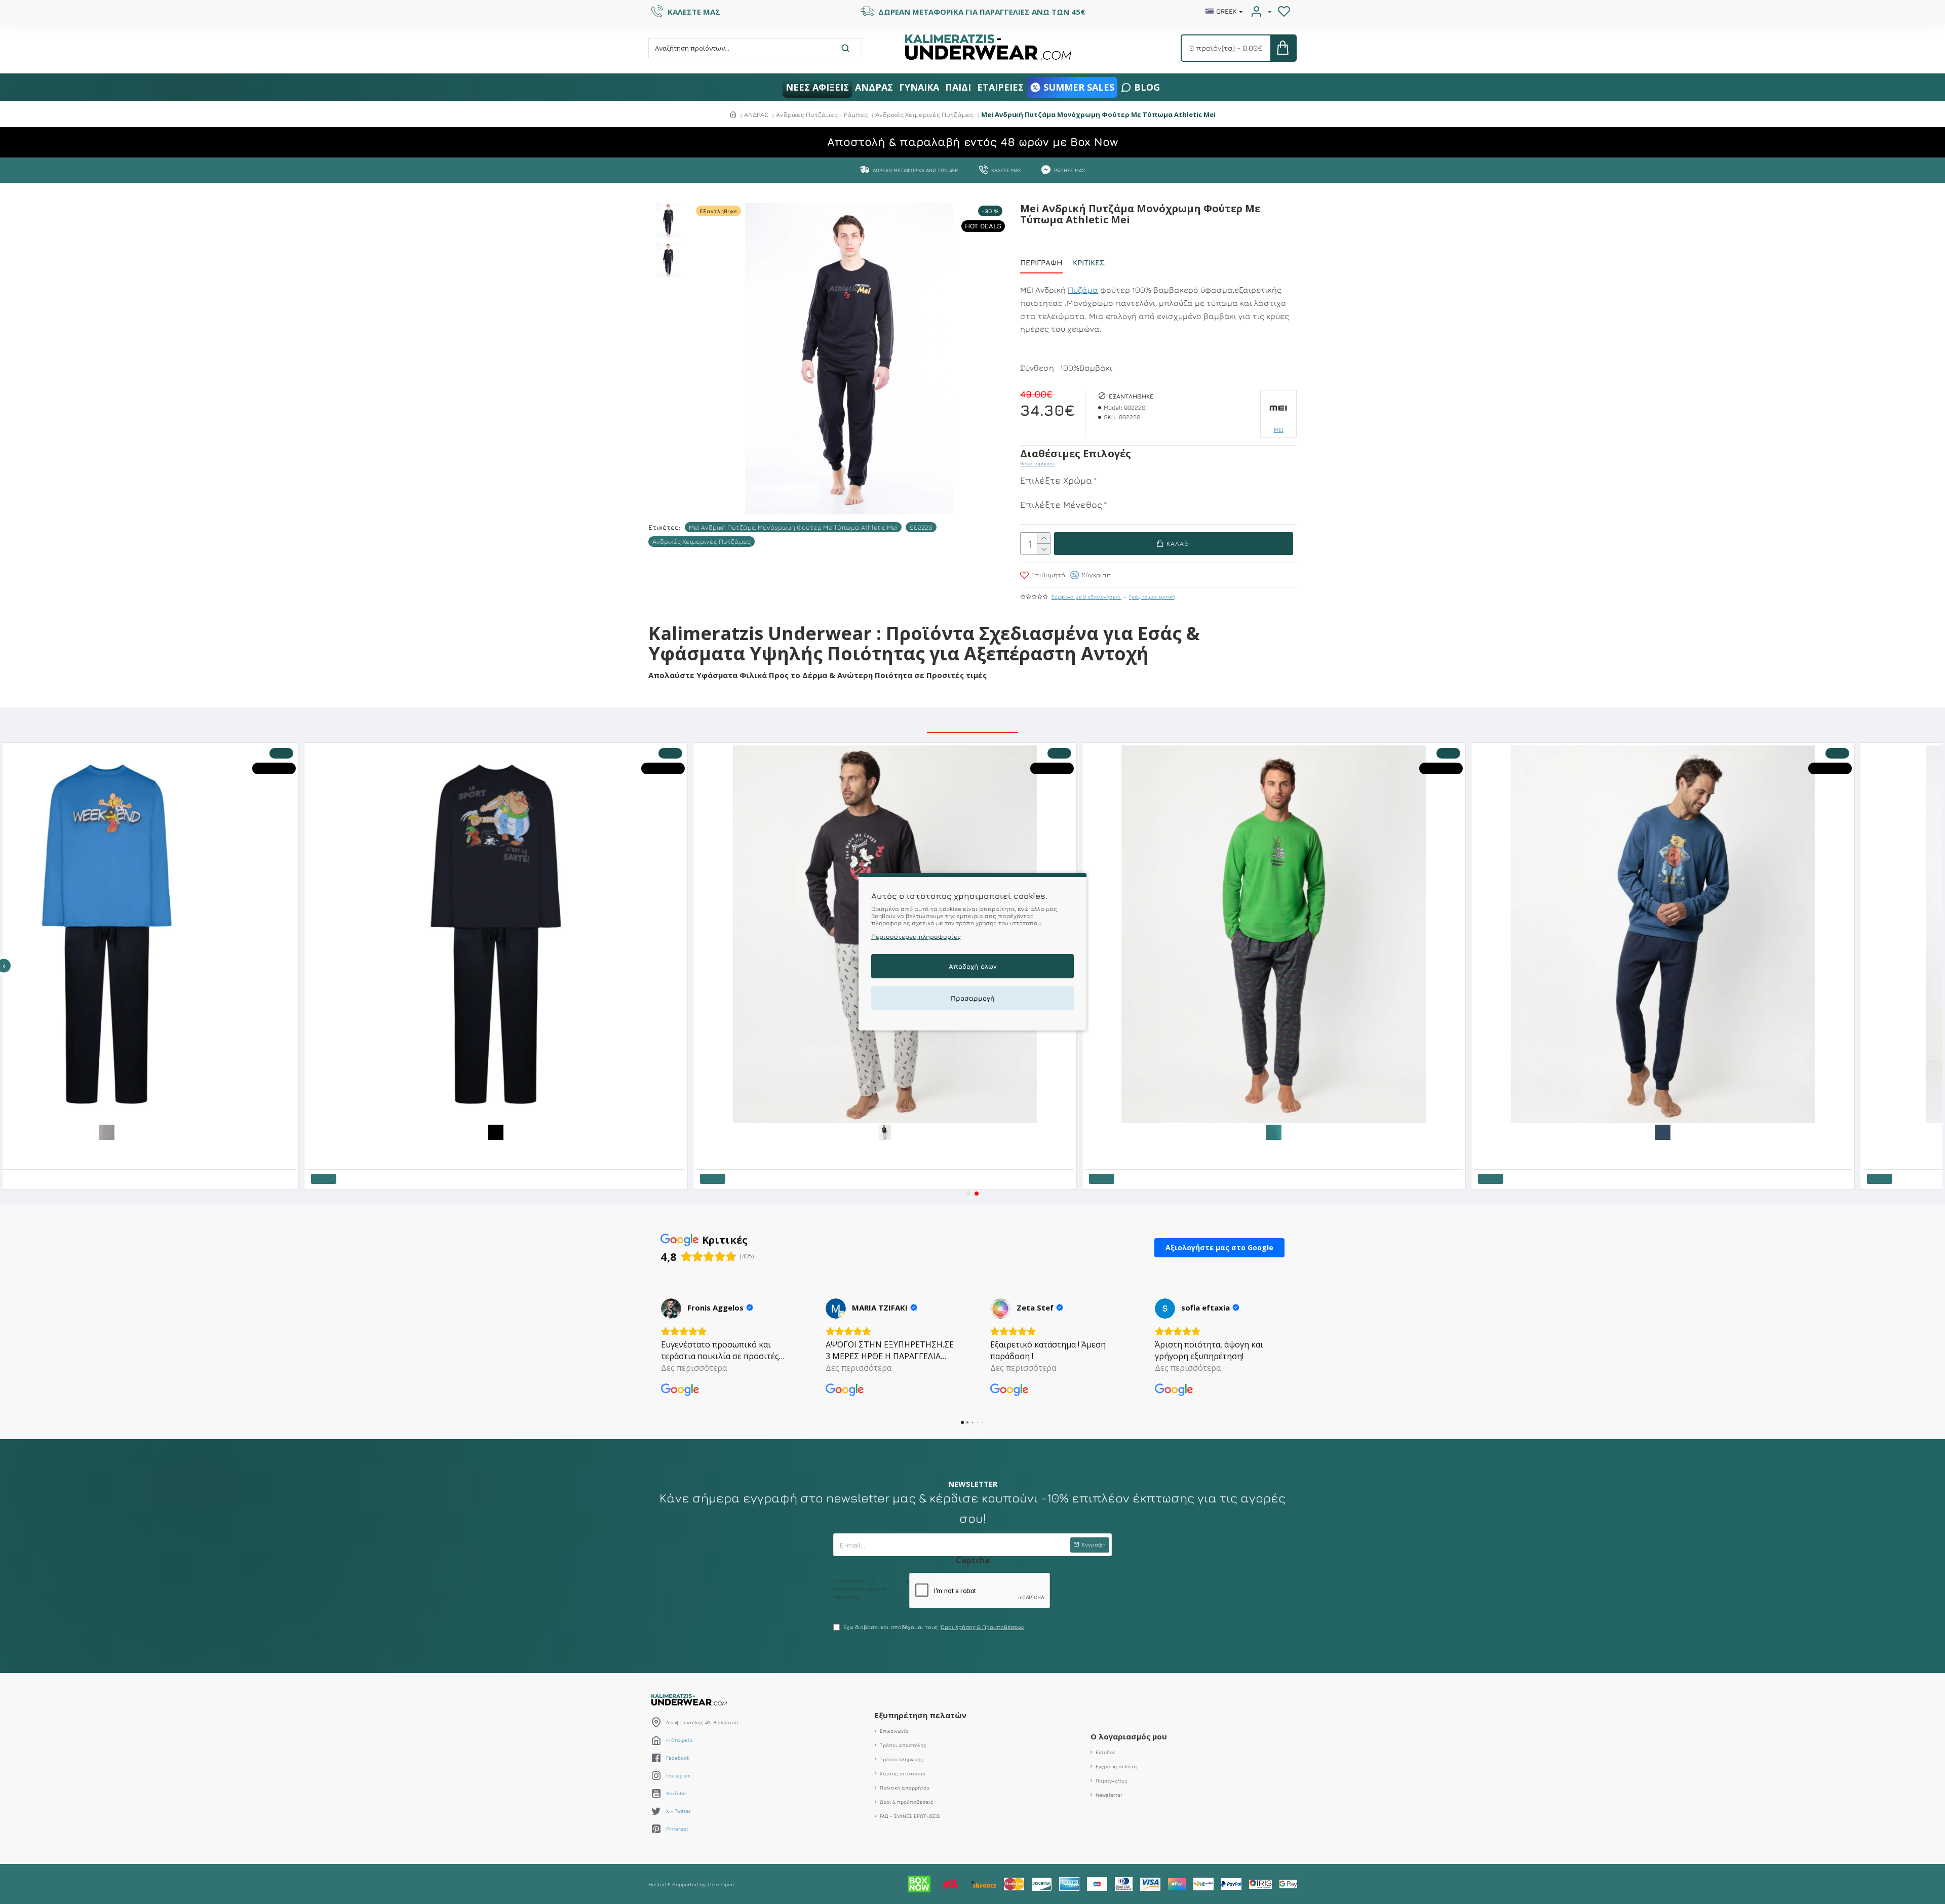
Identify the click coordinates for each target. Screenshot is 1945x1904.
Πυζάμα (1083, 290)
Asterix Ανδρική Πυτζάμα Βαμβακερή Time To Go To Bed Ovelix (85, 1147)
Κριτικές (1089, 263)
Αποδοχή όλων (973, 967)
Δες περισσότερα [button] (694, 1368)
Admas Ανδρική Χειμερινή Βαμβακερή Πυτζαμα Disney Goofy (1251, 1147)
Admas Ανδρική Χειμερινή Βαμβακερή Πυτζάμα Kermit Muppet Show (1649, 1147)
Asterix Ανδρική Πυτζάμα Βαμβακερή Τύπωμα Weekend (466, 1147)
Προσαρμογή (973, 999)
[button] (968, 1194)
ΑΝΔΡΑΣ (756, 114)
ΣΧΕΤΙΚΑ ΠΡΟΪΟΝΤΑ (972, 721)
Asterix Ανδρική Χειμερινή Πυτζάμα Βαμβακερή (845, 1147)
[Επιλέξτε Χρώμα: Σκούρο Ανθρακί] (1361, 1131)
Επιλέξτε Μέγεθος (1061, 505)
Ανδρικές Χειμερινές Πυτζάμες (924, 114)
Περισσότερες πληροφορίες (916, 937)
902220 (921, 527)
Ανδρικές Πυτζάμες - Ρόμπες (822, 114)
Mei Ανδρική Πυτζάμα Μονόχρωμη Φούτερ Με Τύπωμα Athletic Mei (793, 527)
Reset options (1037, 463)
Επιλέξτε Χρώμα (1056, 480)
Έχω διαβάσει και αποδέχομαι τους (934, 1627)
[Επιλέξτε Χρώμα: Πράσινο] (1750, 1131)
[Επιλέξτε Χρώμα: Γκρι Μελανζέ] (194, 1131)
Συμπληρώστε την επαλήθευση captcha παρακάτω (860, 1589)
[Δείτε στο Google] (671, 1308)
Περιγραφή (1041, 263)
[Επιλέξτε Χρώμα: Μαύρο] (972, 1131)
